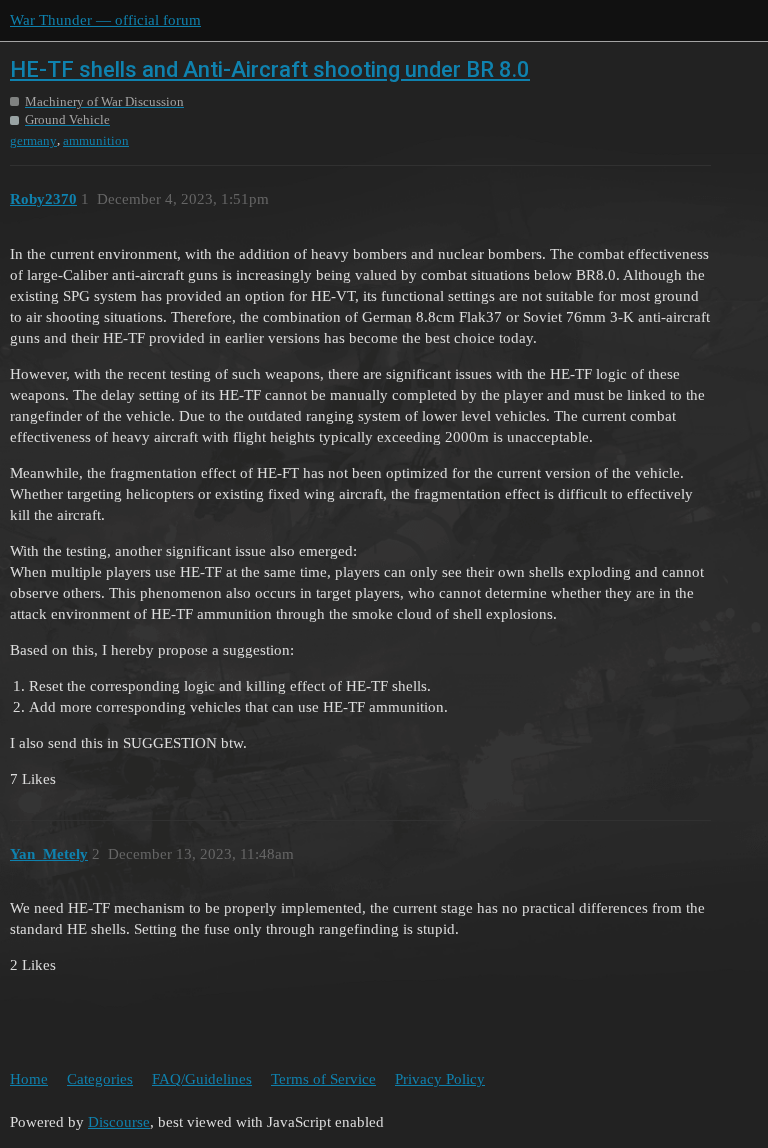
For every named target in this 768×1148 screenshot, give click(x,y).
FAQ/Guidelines (202, 1079)
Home (29, 1079)
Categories (100, 1079)
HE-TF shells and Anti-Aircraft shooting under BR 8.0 (270, 69)
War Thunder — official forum (105, 20)
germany (33, 140)
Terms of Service (323, 1079)
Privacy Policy (440, 1079)
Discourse (119, 1122)
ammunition (96, 140)
